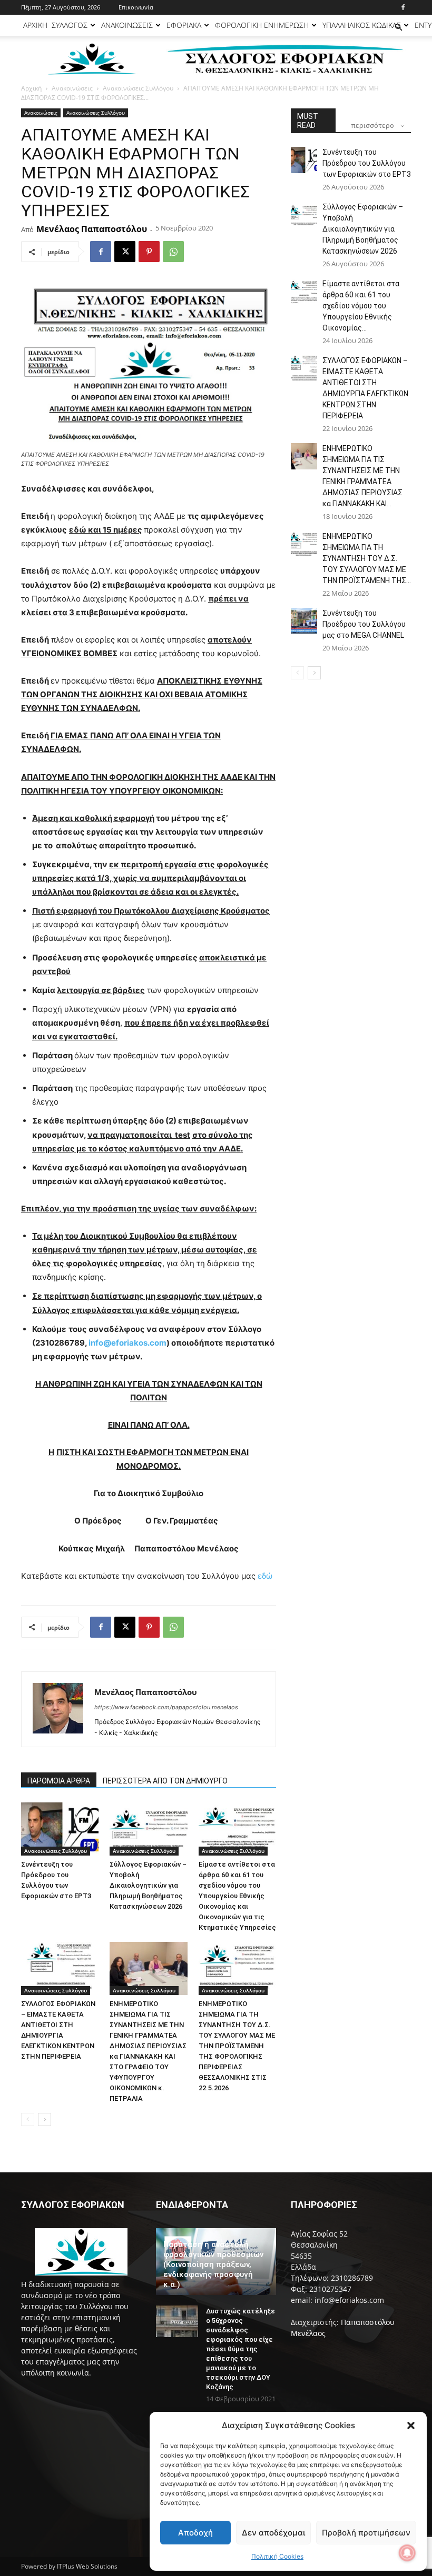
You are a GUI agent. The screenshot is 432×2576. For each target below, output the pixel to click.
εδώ (265, 1576)
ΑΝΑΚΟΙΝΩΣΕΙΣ (127, 25)
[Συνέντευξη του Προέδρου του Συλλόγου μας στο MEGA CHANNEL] (304, 621)
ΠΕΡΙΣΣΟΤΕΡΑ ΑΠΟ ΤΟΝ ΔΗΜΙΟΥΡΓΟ (165, 1781)
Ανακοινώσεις (72, 88)
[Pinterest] (149, 252)
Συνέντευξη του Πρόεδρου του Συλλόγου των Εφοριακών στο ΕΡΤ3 (367, 163)
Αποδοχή (195, 2533)
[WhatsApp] (173, 252)
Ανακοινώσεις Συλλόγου (138, 88)
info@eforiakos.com (127, 1343)
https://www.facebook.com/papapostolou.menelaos (166, 1707)
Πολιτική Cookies (277, 2556)
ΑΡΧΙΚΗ (35, 25)
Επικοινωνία (136, 7)
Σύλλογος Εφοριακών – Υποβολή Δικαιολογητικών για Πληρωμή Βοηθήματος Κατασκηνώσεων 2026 (148, 1885)
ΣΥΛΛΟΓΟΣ (70, 25)
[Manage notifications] (407, 2553)
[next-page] (45, 2119)
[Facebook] (403, 7)
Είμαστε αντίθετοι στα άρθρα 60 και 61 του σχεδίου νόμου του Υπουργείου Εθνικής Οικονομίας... (361, 306)
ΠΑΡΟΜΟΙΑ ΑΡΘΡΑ (59, 1781)
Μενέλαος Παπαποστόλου (92, 229)
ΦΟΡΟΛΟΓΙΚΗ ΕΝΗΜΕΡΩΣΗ (262, 25)
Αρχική (31, 88)
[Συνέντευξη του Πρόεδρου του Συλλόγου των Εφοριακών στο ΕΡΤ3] (60, 1829)
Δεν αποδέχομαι (273, 2533)
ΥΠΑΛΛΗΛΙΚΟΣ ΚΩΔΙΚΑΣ (362, 25)
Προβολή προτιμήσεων (366, 2533)
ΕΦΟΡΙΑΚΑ (184, 25)
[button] (411, 2425)
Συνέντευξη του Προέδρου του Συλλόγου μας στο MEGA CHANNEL (364, 624)
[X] (125, 252)
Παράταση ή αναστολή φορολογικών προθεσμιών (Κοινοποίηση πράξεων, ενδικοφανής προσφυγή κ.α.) (213, 2264)
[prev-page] (28, 2119)
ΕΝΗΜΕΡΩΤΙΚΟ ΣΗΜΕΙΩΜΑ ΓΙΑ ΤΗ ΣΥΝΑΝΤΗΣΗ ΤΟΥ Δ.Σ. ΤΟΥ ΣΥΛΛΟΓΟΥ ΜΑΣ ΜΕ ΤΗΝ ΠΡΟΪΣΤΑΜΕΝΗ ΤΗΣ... (367, 558)
